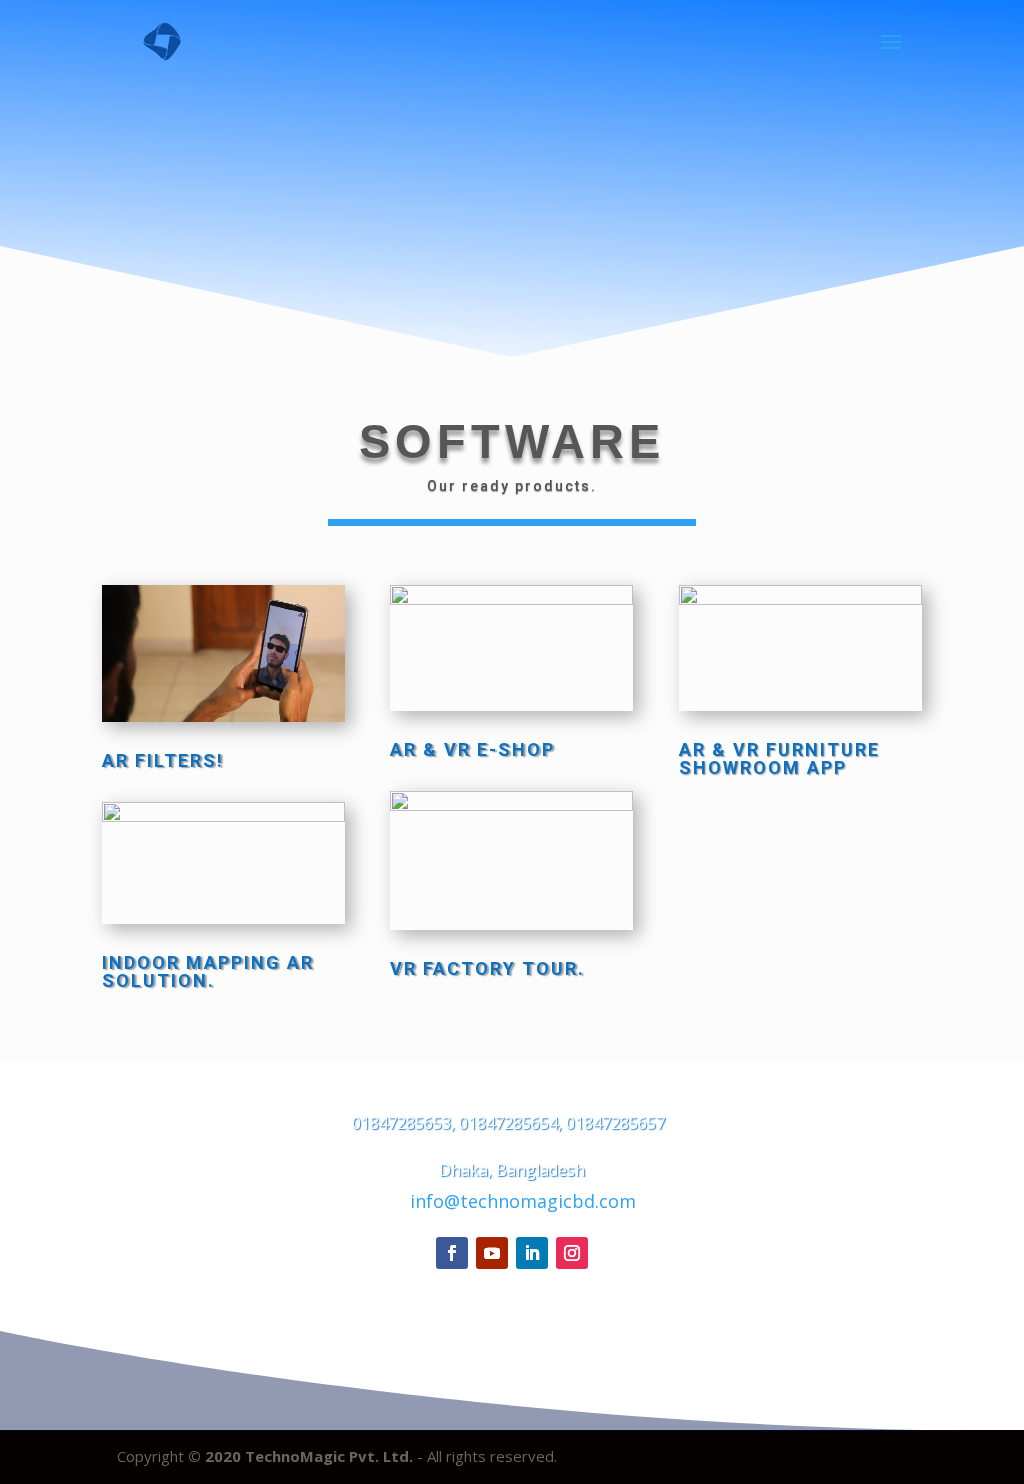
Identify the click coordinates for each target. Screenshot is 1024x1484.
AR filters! (163, 760)
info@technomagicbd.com (523, 1201)
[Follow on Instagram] (572, 1253)
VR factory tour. (487, 968)
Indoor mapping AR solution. (208, 971)
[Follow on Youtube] (492, 1253)
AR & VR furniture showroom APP (779, 758)
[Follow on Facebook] (452, 1253)
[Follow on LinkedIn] (532, 1253)
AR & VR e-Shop (472, 749)
